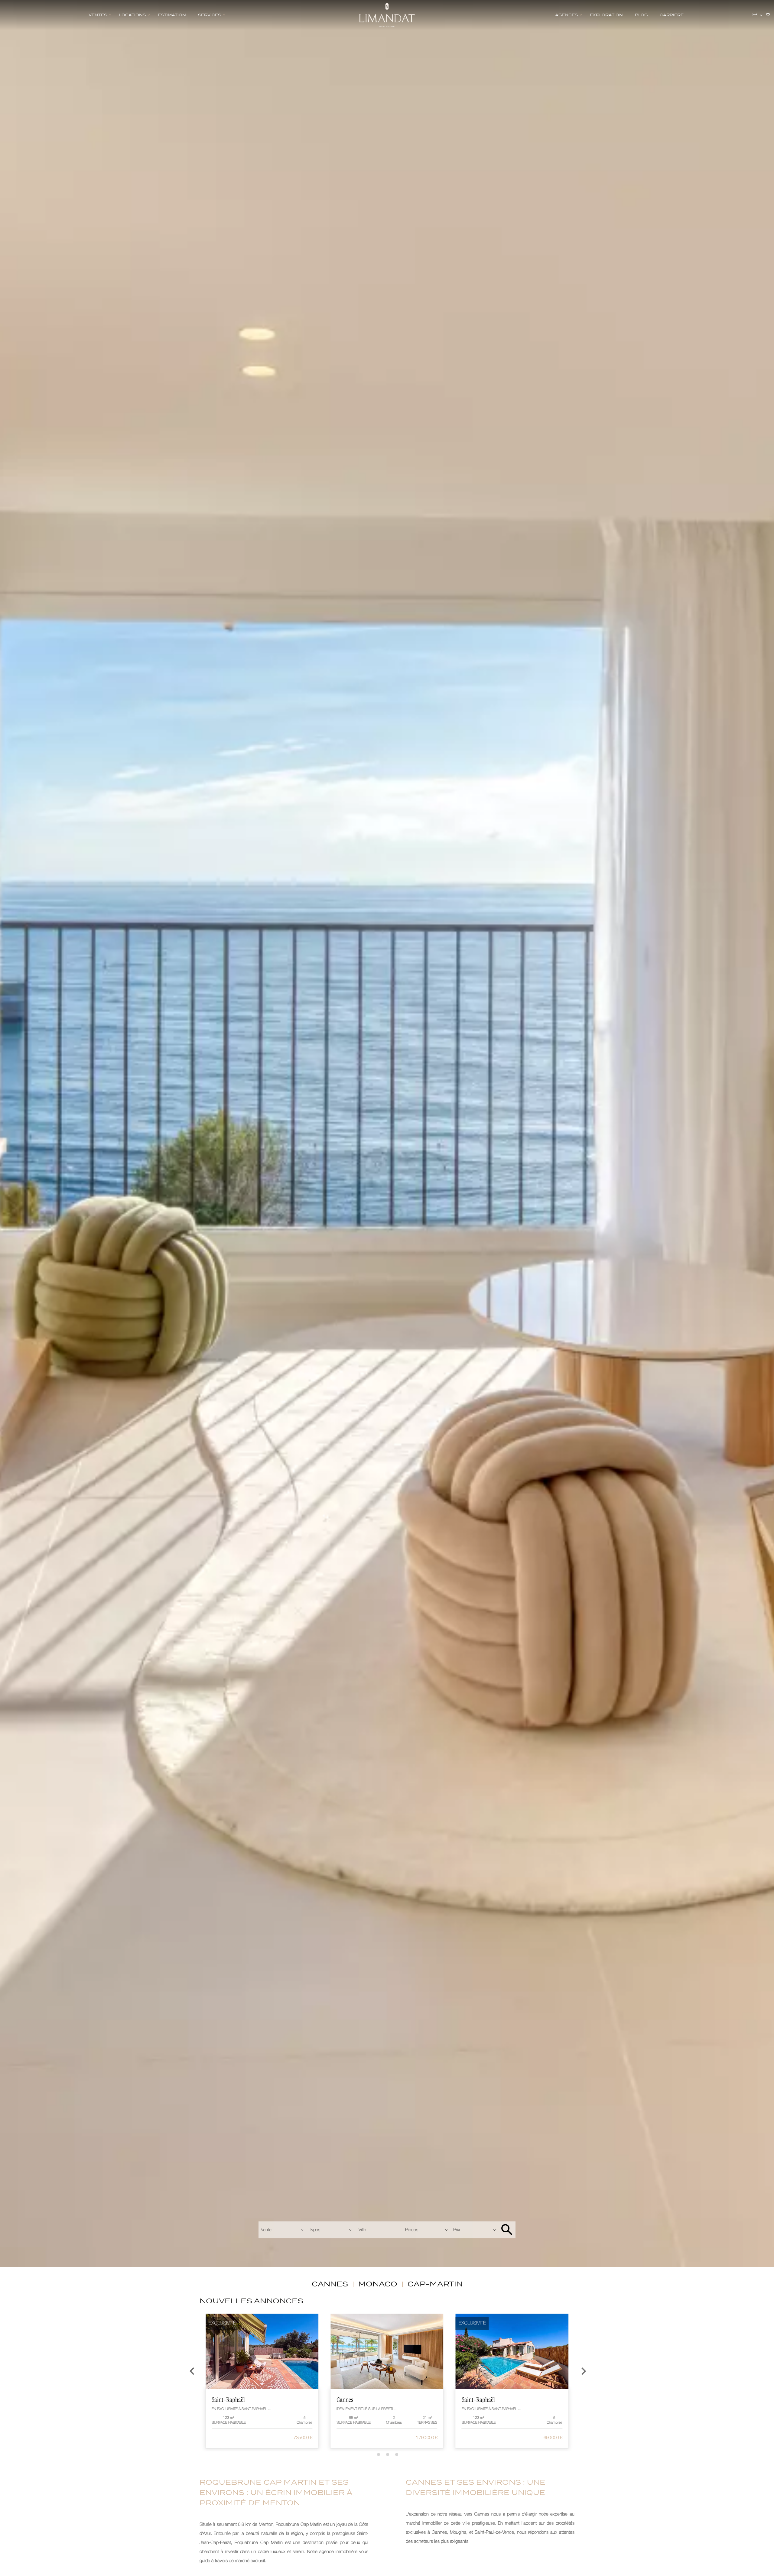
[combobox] (282, 2230)
